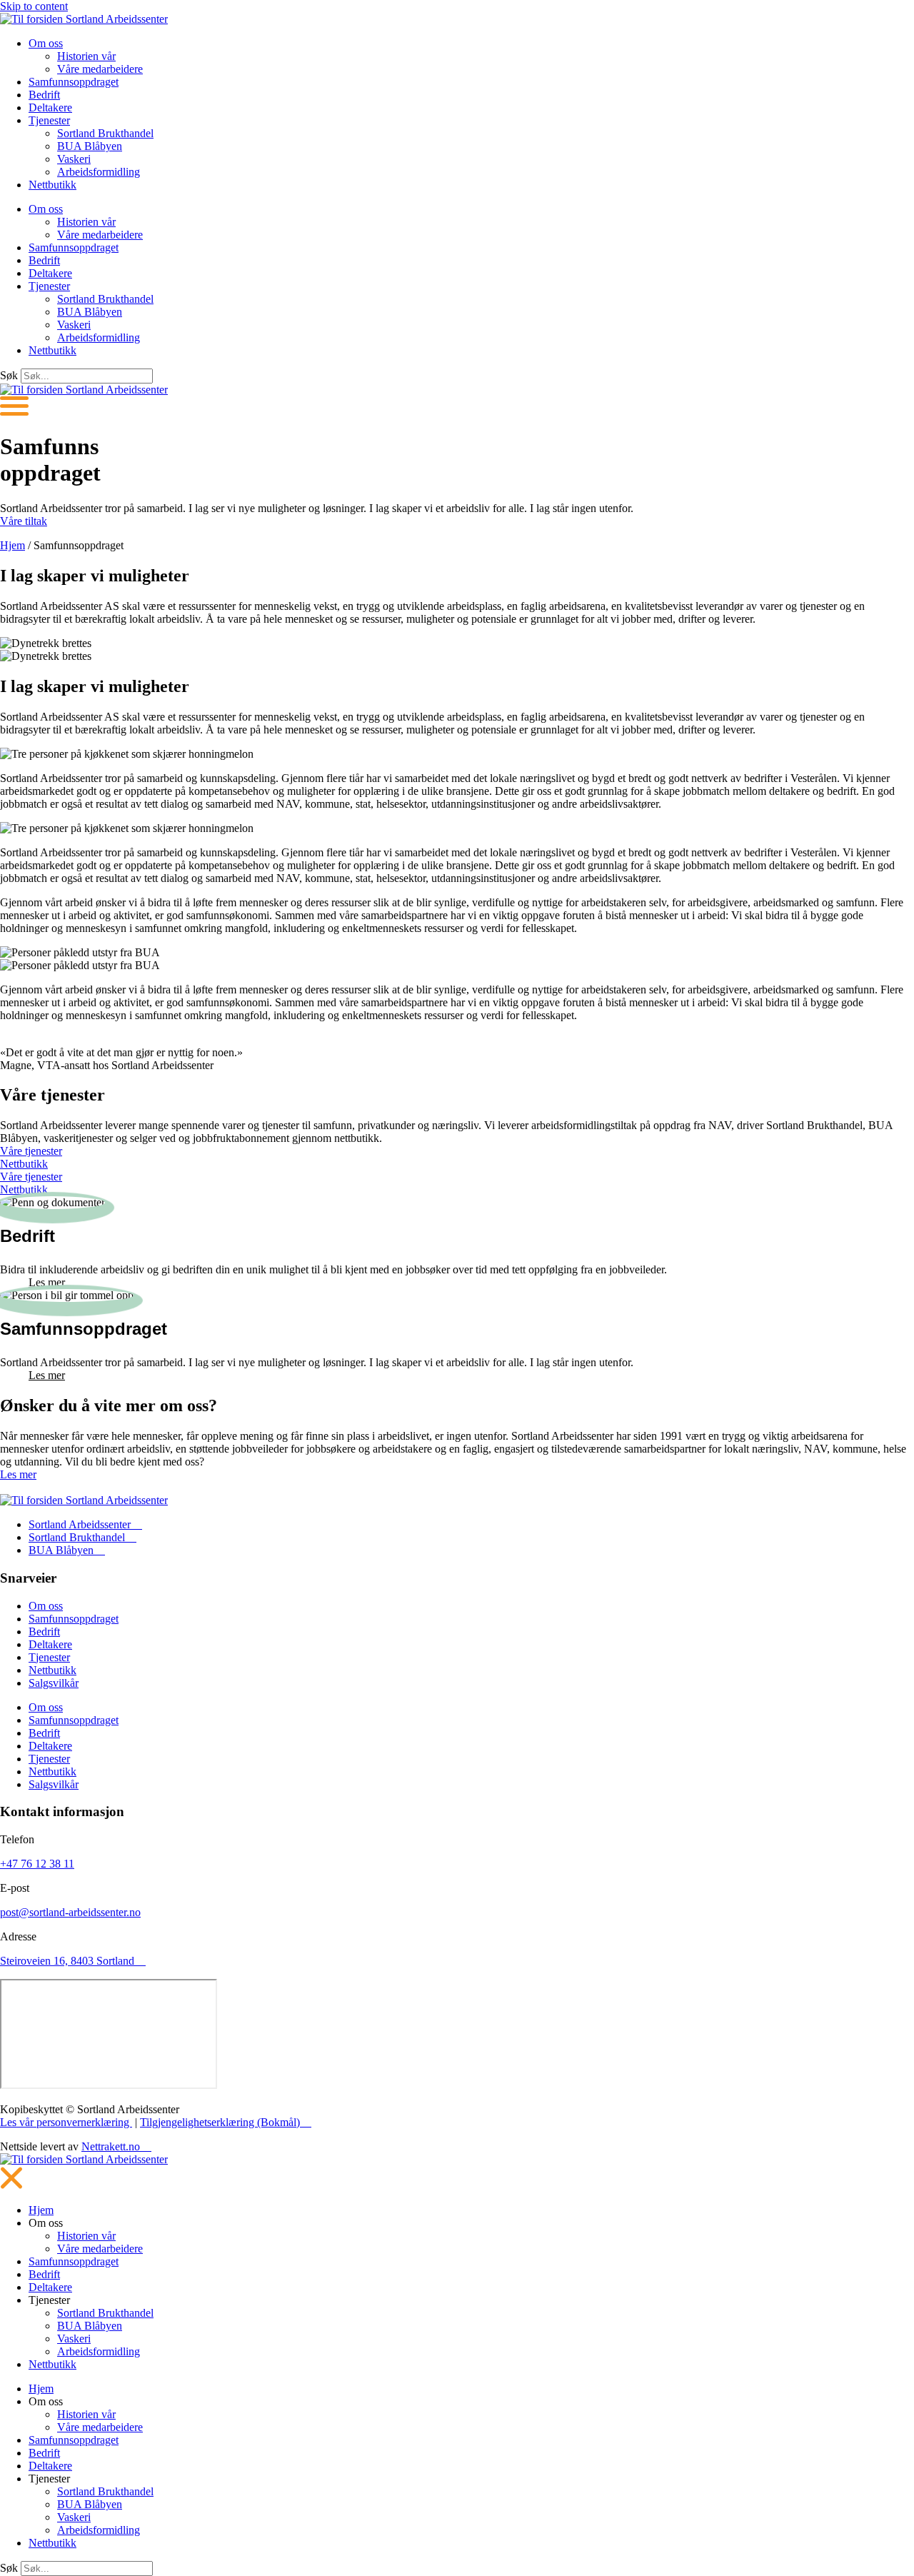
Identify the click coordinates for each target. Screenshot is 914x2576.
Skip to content (34, 6)
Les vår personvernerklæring (66, 2122)
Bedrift (44, 95)
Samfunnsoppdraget (74, 82)
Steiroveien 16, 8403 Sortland (67, 1961)
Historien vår (86, 56)
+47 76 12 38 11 (37, 1864)
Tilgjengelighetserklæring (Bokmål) (220, 2122)
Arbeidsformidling (99, 172)
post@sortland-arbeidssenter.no (70, 1912)
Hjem (12, 545)
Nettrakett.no (111, 2146)
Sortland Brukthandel (105, 133)
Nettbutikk (52, 185)
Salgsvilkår (54, 1683)
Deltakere (50, 107)
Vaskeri (74, 159)
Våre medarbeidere (100, 69)
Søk (9, 375)
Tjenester (49, 120)
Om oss (46, 43)
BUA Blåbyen (90, 146)
